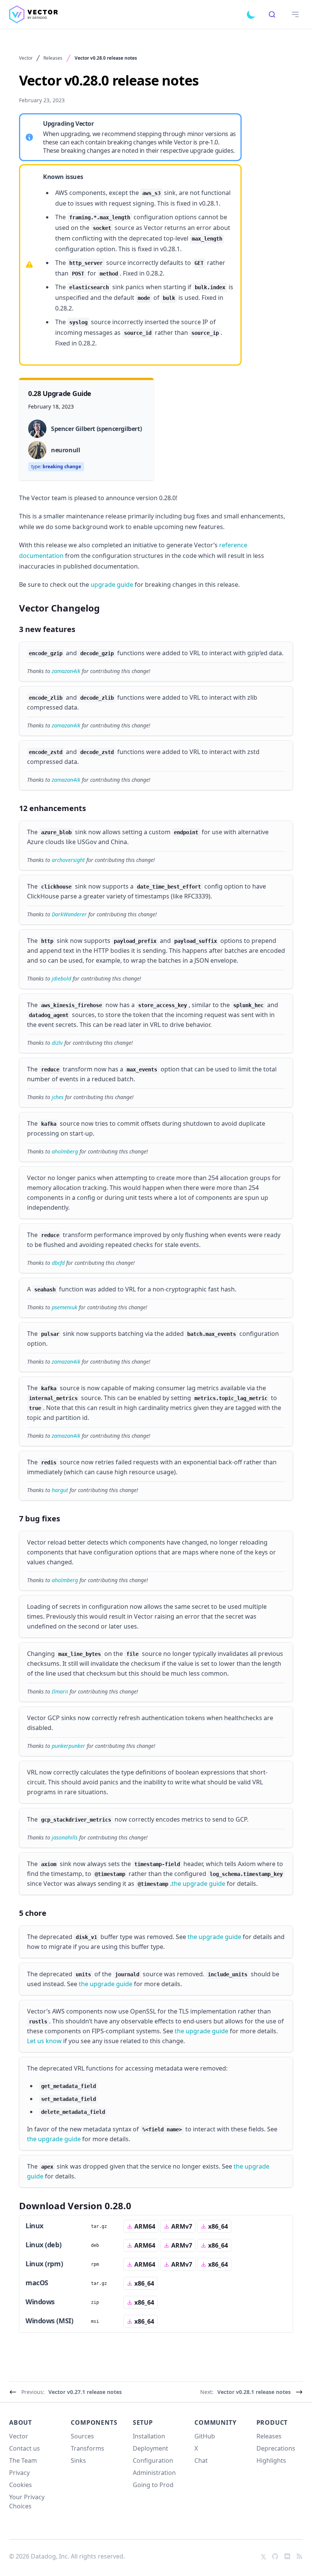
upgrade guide (112, 585)
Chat (201, 2460)
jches (58, 1097)
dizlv (57, 1043)
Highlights (271, 2460)
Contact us (25, 2448)
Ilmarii (60, 1691)
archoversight (68, 860)
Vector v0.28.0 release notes (106, 58)
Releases (53, 58)
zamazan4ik (66, 671)
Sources (82, 2436)
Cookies (21, 2485)
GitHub (205, 2436)
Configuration (153, 2460)
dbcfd (58, 1263)
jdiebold (61, 978)
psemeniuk (64, 1307)
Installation (149, 2436)
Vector (26, 58)
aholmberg (65, 1151)
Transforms (88, 2448)
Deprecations (276, 2448)
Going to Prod (153, 2485)
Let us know (44, 2041)
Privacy (19, 2473)
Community (215, 2422)
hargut (60, 1490)
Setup (143, 2422)
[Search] (272, 14)
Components (94, 2422)
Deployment (150, 2448)
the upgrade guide (198, 1884)
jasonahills (65, 1837)
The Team (23, 2460)
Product (272, 2422)
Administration (154, 2473)
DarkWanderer (69, 914)
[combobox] (272, 14)
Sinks (78, 2460)
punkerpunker (68, 1746)
